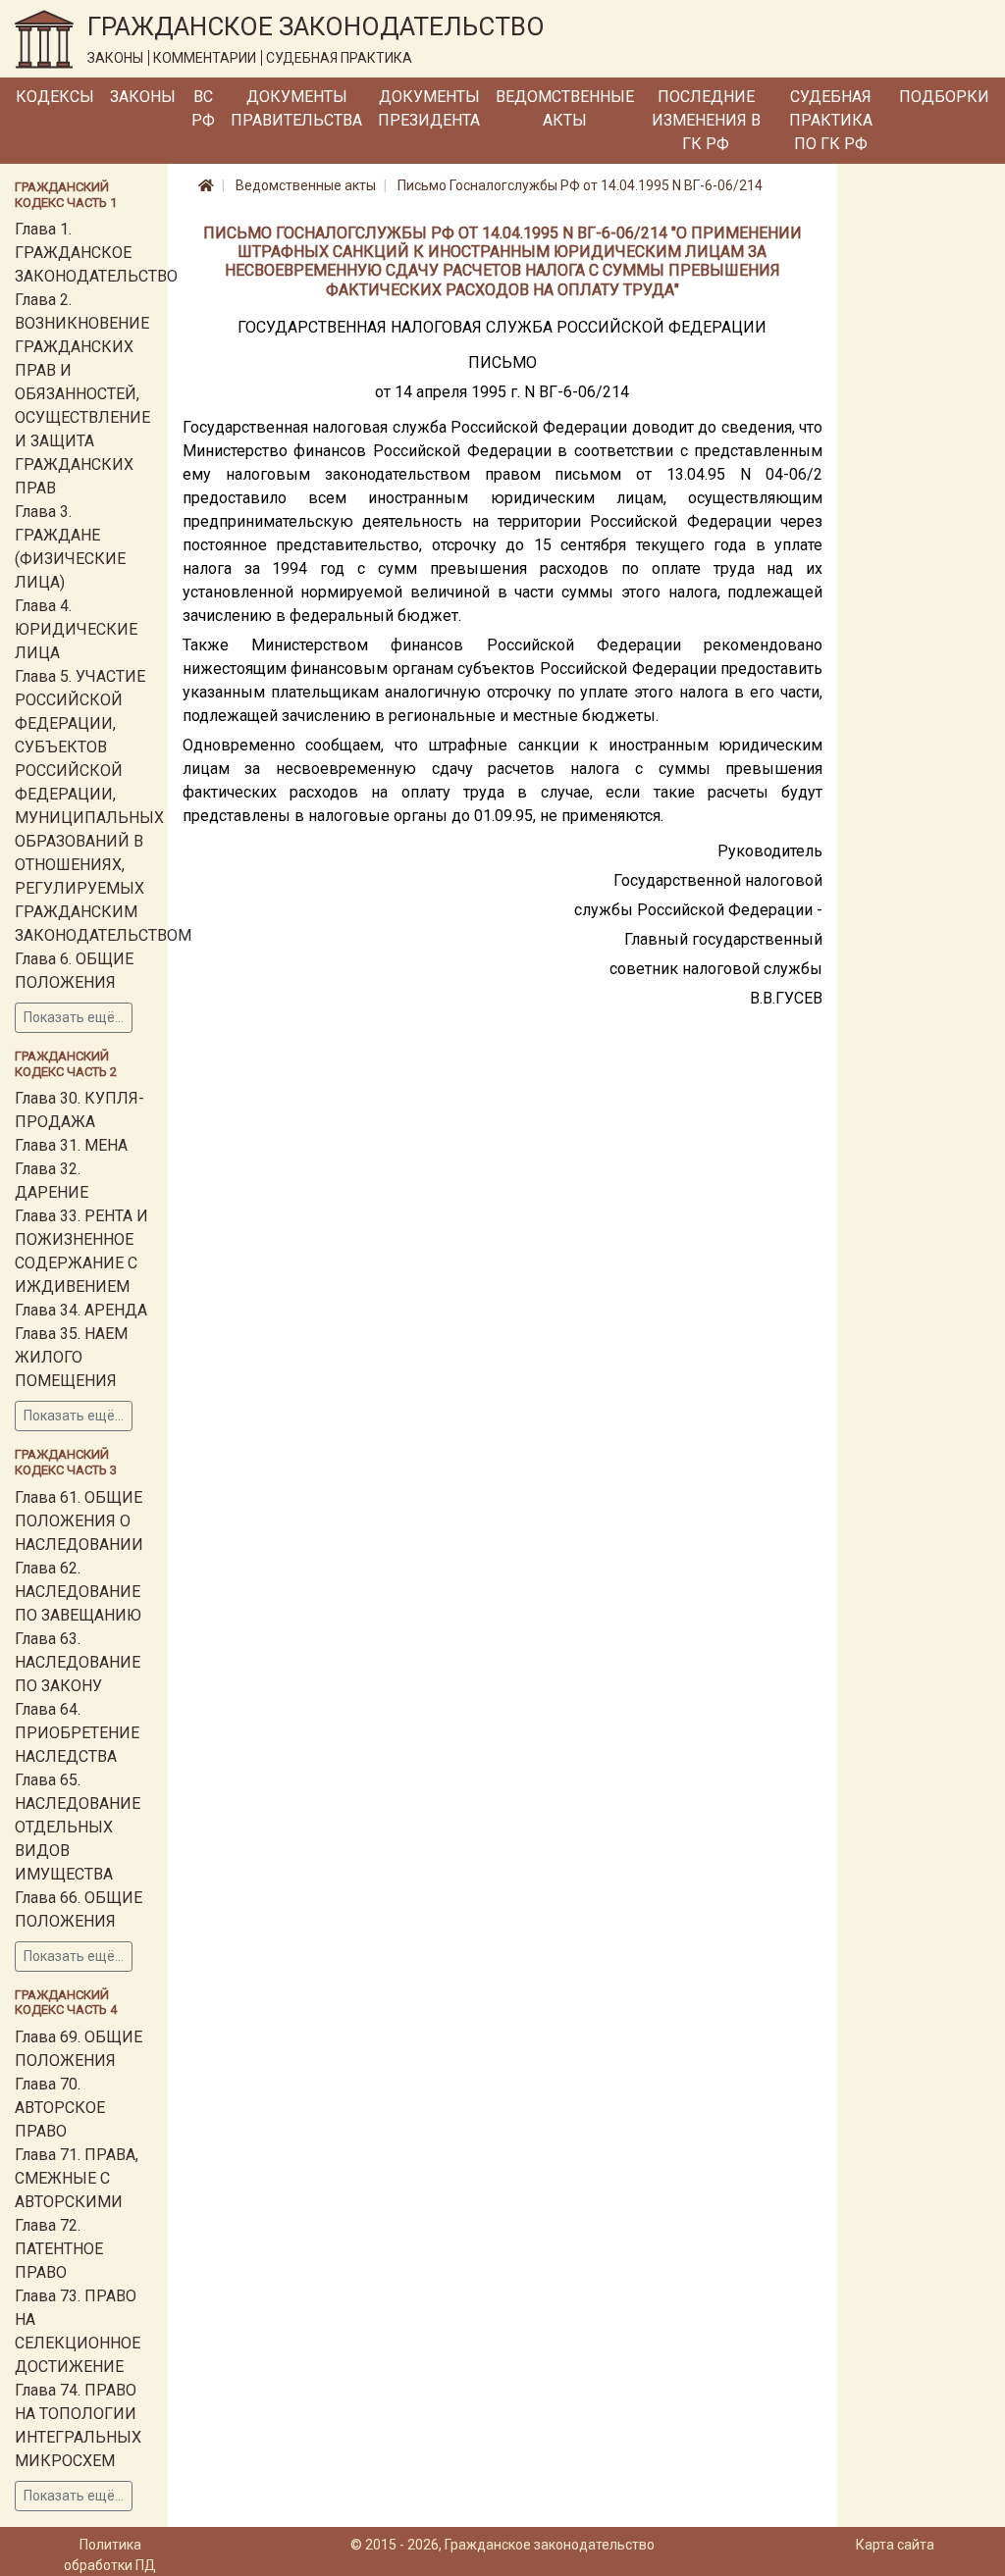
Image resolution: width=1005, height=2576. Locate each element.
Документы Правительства (296, 108)
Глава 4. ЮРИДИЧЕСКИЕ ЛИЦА (76, 629)
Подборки (944, 97)
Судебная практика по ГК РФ (831, 120)
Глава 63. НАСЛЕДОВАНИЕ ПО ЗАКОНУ (78, 1662)
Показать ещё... (74, 1017)
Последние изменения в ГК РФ (706, 120)
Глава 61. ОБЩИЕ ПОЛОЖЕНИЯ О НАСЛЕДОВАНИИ (79, 1521)
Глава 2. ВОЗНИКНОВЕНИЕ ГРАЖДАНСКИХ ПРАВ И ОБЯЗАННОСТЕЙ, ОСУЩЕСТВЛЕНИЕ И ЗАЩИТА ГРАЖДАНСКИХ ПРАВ (82, 394)
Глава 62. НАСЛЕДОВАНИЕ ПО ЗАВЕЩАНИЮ (78, 1592)
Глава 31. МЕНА (71, 1145)
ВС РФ (203, 108)
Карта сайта (895, 2545)
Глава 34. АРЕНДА (81, 1310)
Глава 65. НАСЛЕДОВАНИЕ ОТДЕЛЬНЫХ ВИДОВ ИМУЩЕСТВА (78, 1827)
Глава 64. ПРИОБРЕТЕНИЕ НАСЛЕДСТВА (77, 1733)
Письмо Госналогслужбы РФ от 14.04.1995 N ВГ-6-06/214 (580, 185)
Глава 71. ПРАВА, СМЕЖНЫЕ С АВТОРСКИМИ (77, 2178)
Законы (143, 97)
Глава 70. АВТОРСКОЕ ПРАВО (60, 2108)
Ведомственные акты (565, 108)
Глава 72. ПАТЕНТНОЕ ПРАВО (59, 2249)
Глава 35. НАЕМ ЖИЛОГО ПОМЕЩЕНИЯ (71, 1357)
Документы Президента (429, 108)
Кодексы (55, 97)
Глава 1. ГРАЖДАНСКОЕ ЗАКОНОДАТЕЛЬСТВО (96, 253)
